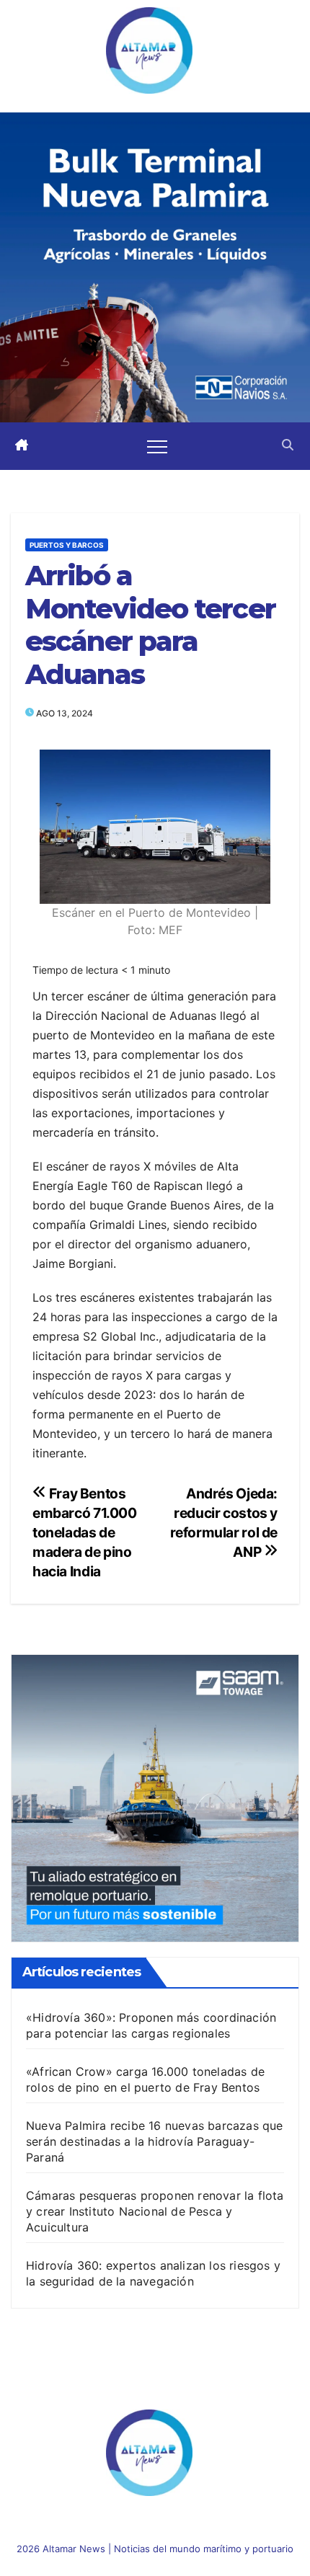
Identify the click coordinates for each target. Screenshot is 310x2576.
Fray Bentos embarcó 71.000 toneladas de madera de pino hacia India (85, 1532)
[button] (288, 446)
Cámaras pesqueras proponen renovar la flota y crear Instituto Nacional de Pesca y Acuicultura (155, 2211)
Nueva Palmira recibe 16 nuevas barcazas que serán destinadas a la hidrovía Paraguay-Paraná (155, 2141)
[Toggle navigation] (157, 446)
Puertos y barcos (67, 545)
